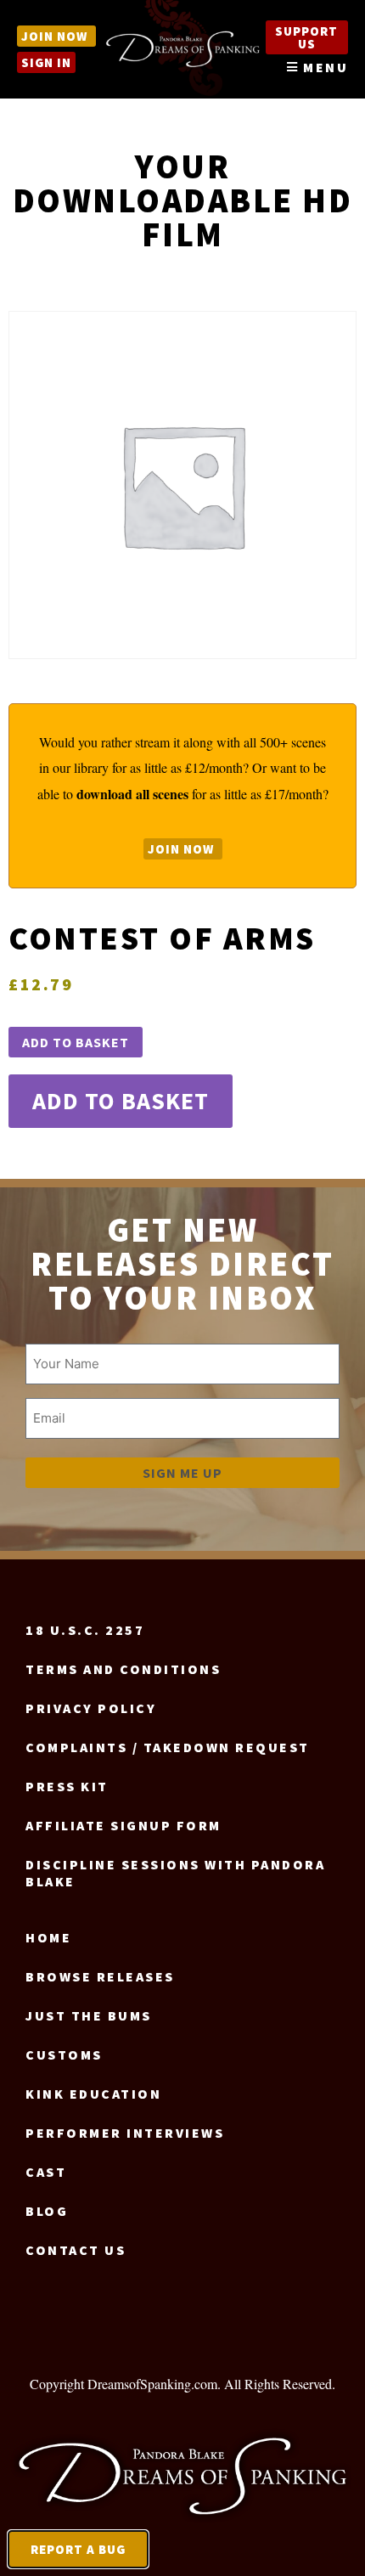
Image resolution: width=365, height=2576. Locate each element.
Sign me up (182, 1473)
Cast (46, 2172)
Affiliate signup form (124, 1825)
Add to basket (76, 1042)
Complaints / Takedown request (168, 1747)
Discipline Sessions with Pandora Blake (175, 1873)
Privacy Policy (91, 1708)
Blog (47, 2211)
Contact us (76, 2250)
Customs (64, 2055)
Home (48, 1937)
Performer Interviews (125, 2133)
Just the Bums (89, 2015)
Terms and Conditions (123, 1669)
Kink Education (93, 2094)
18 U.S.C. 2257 (85, 1630)
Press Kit (67, 1786)
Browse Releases (100, 1976)
